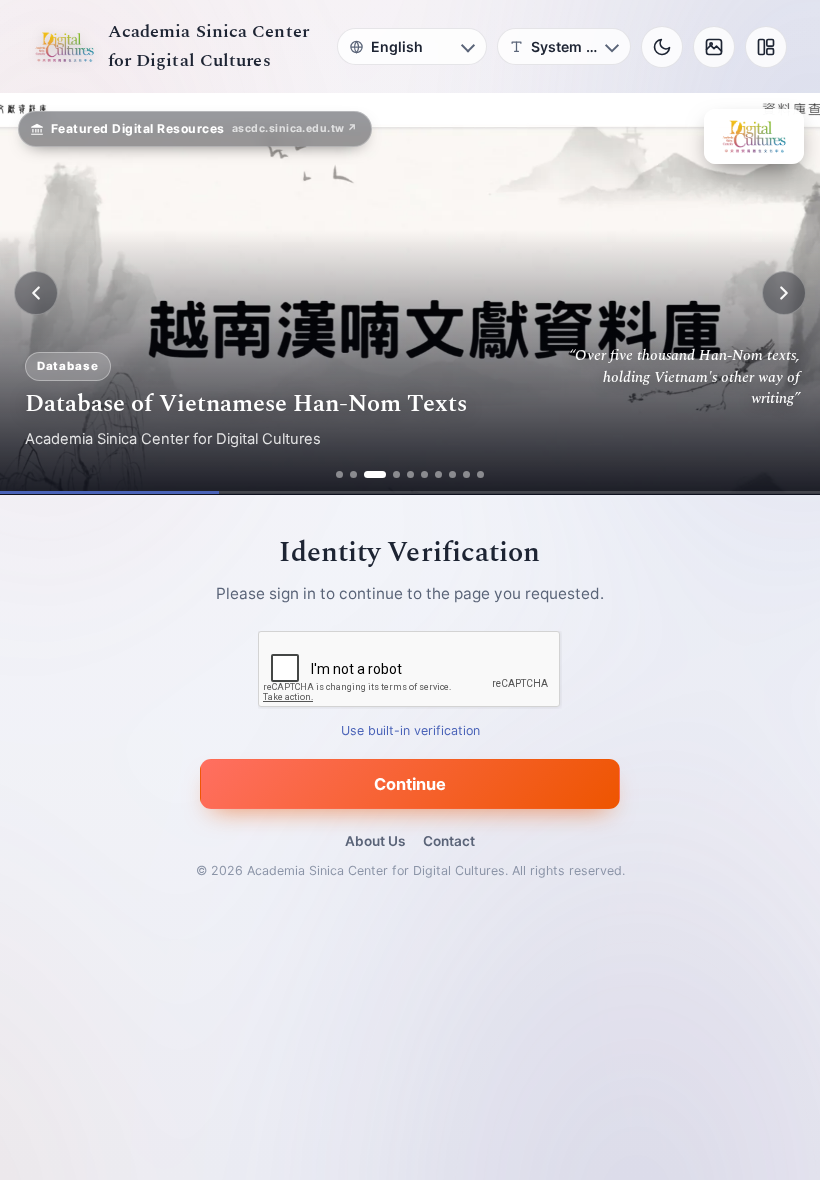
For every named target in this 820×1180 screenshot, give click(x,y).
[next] (784, 293)
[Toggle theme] (662, 47)
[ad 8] (452, 474)
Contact (449, 841)
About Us (375, 841)
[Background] (714, 47)
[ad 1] (339, 474)
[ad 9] (466, 474)
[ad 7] (438, 474)
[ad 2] (353, 474)
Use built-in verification (410, 730)
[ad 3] (375, 474)
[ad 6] (424, 474)
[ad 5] (410, 474)
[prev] (36, 293)
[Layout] (766, 47)
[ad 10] (480, 474)
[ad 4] (396, 474)
